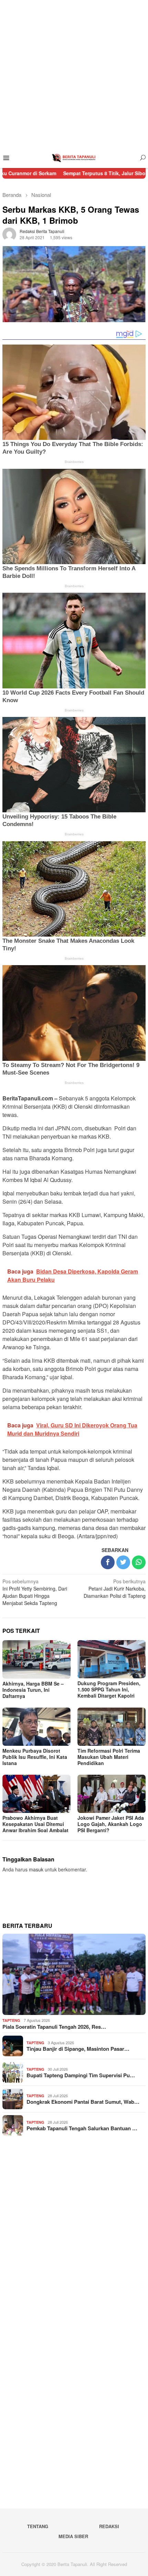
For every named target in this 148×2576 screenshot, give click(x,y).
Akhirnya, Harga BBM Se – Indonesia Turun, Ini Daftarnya (33, 1690)
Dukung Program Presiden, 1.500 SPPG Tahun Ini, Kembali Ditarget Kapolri (109, 1689)
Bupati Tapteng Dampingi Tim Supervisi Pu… (81, 2075)
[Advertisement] (74, 74)
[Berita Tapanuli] (74, 157)
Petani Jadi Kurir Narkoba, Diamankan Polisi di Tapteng (115, 1588)
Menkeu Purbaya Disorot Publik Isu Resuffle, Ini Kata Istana (35, 1757)
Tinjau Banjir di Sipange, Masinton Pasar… (78, 2049)
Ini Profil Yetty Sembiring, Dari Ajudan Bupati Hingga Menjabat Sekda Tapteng (35, 1592)
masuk (36, 1869)
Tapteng (11, 2020)
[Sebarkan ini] (108, 1562)
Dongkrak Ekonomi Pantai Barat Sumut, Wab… (83, 2102)
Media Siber (73, 2536)
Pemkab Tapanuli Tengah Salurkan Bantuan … (82, 2128)
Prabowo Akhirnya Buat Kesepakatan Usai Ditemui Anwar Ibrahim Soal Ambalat (35, 1824)
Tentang (38, 2526)
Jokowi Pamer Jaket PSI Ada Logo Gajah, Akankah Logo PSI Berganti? (111, 1824)
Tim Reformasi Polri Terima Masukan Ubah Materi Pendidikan (109, 1757)
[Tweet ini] (123, 1562)
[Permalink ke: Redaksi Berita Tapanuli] (9, 233)
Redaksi (109, 2526)
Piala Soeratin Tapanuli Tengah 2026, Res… (54, 2027)
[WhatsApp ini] (139, 1562)
